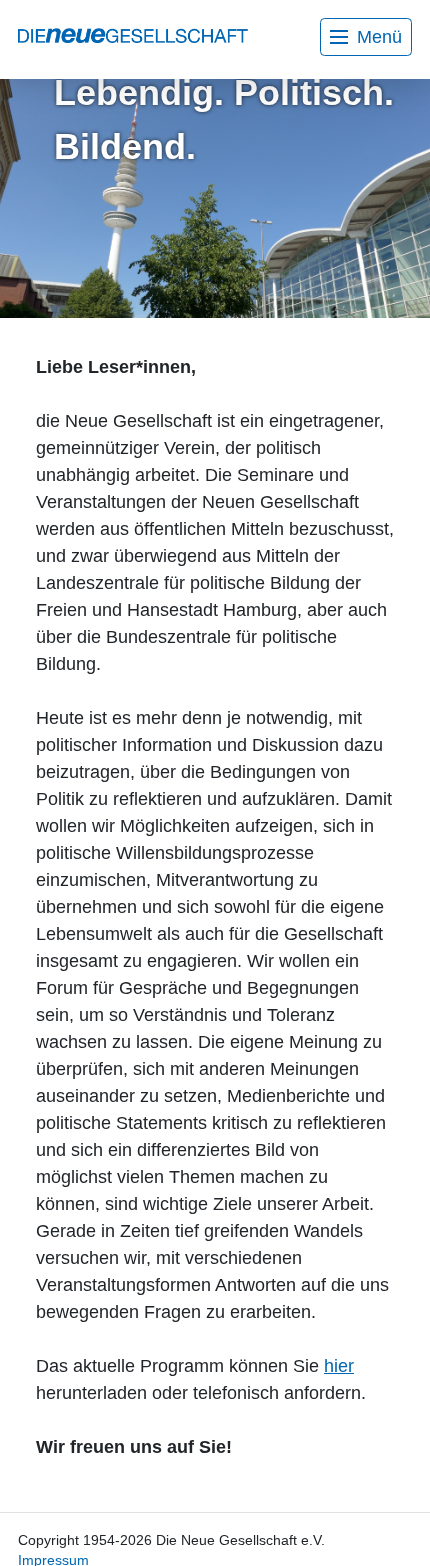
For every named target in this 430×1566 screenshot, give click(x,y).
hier (339, 1366)
